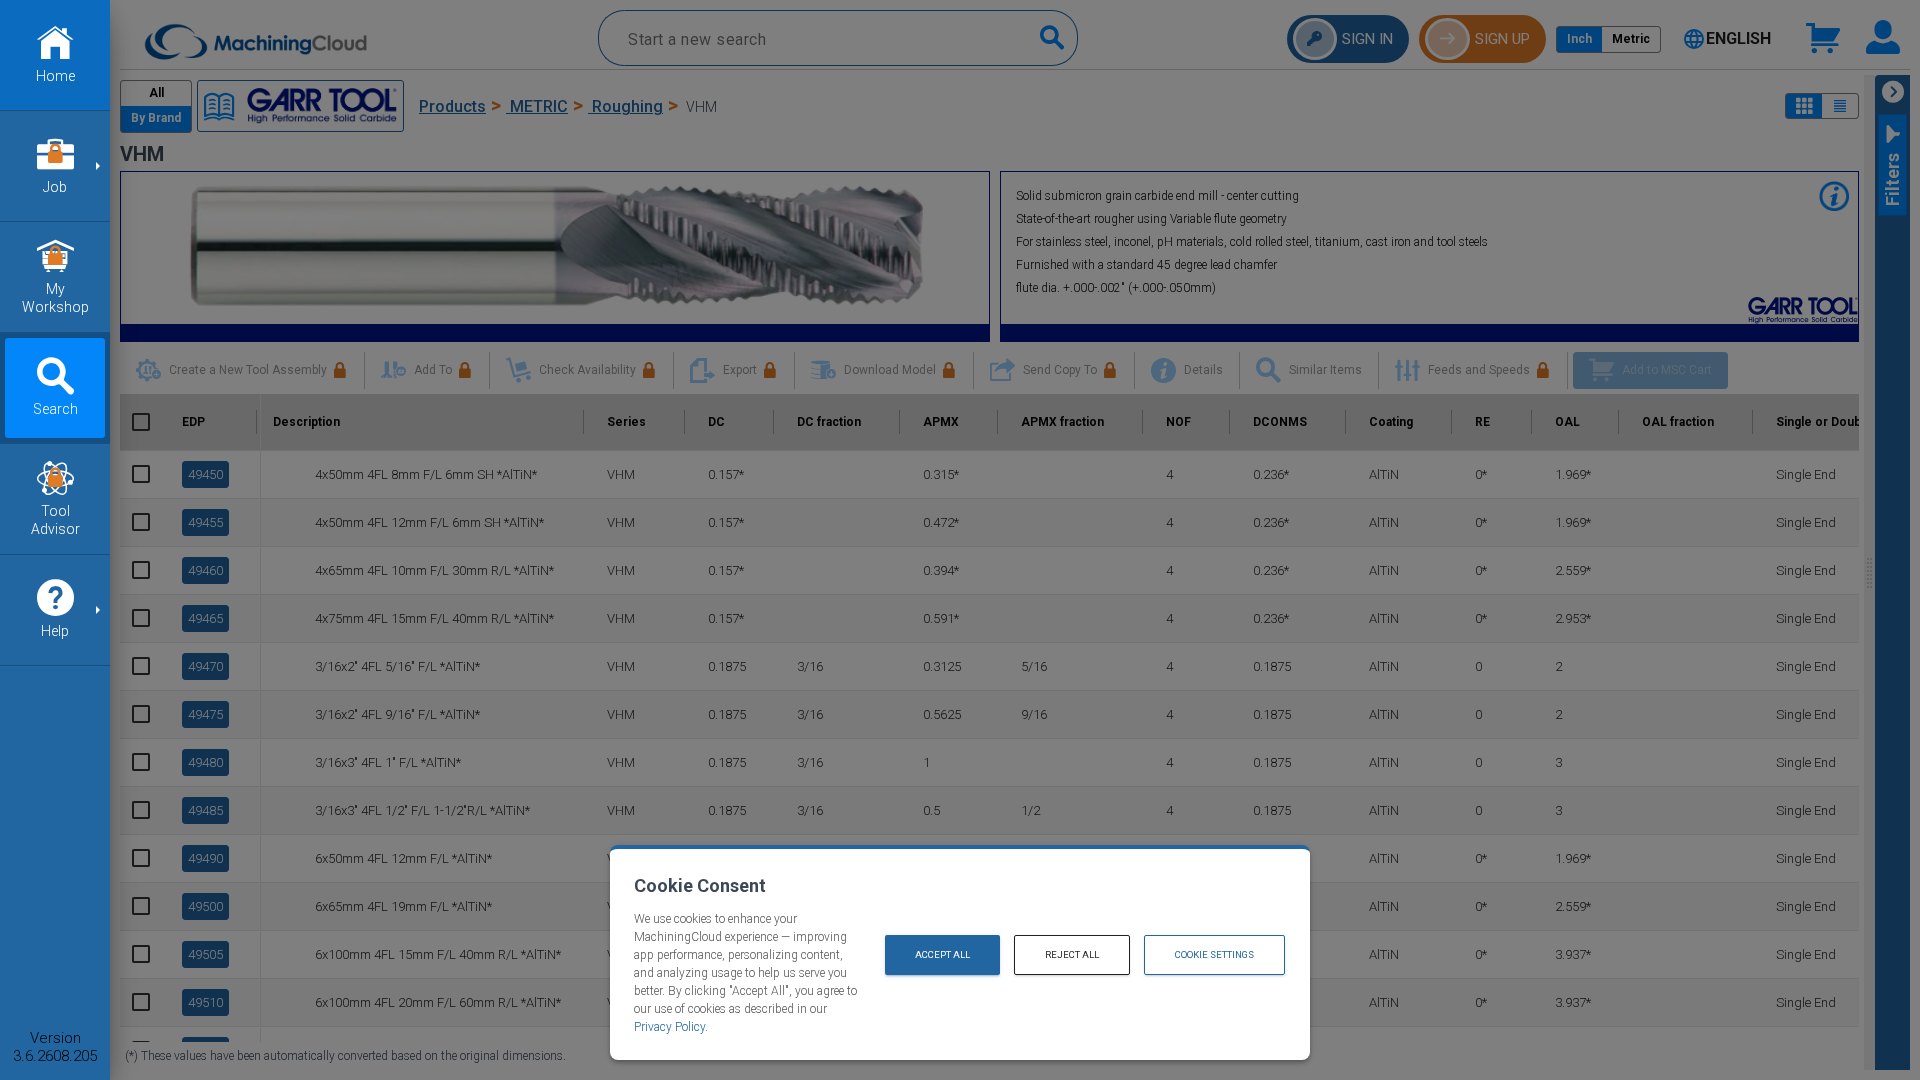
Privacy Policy (669, 1027)
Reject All (1072, 954)
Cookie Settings (1214, 954)
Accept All (942, 954)
